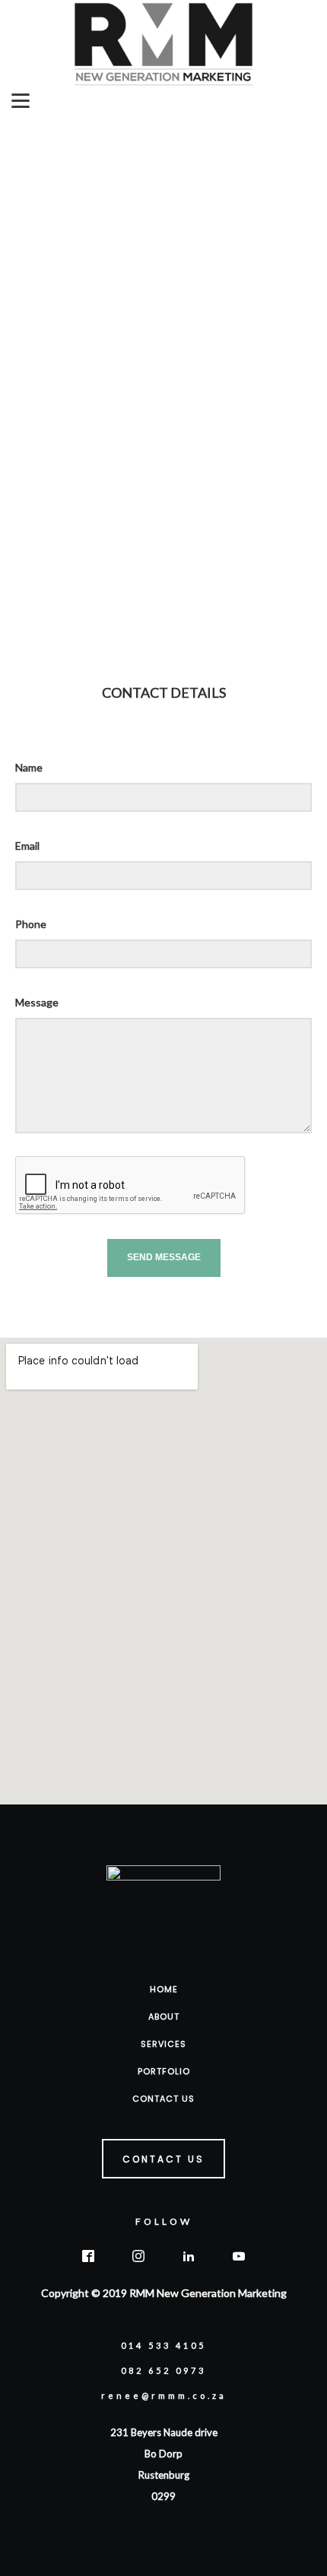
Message (37, 1002)
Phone (31, 924)
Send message (164, 1257)
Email (27, 846)
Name (29, 767)
